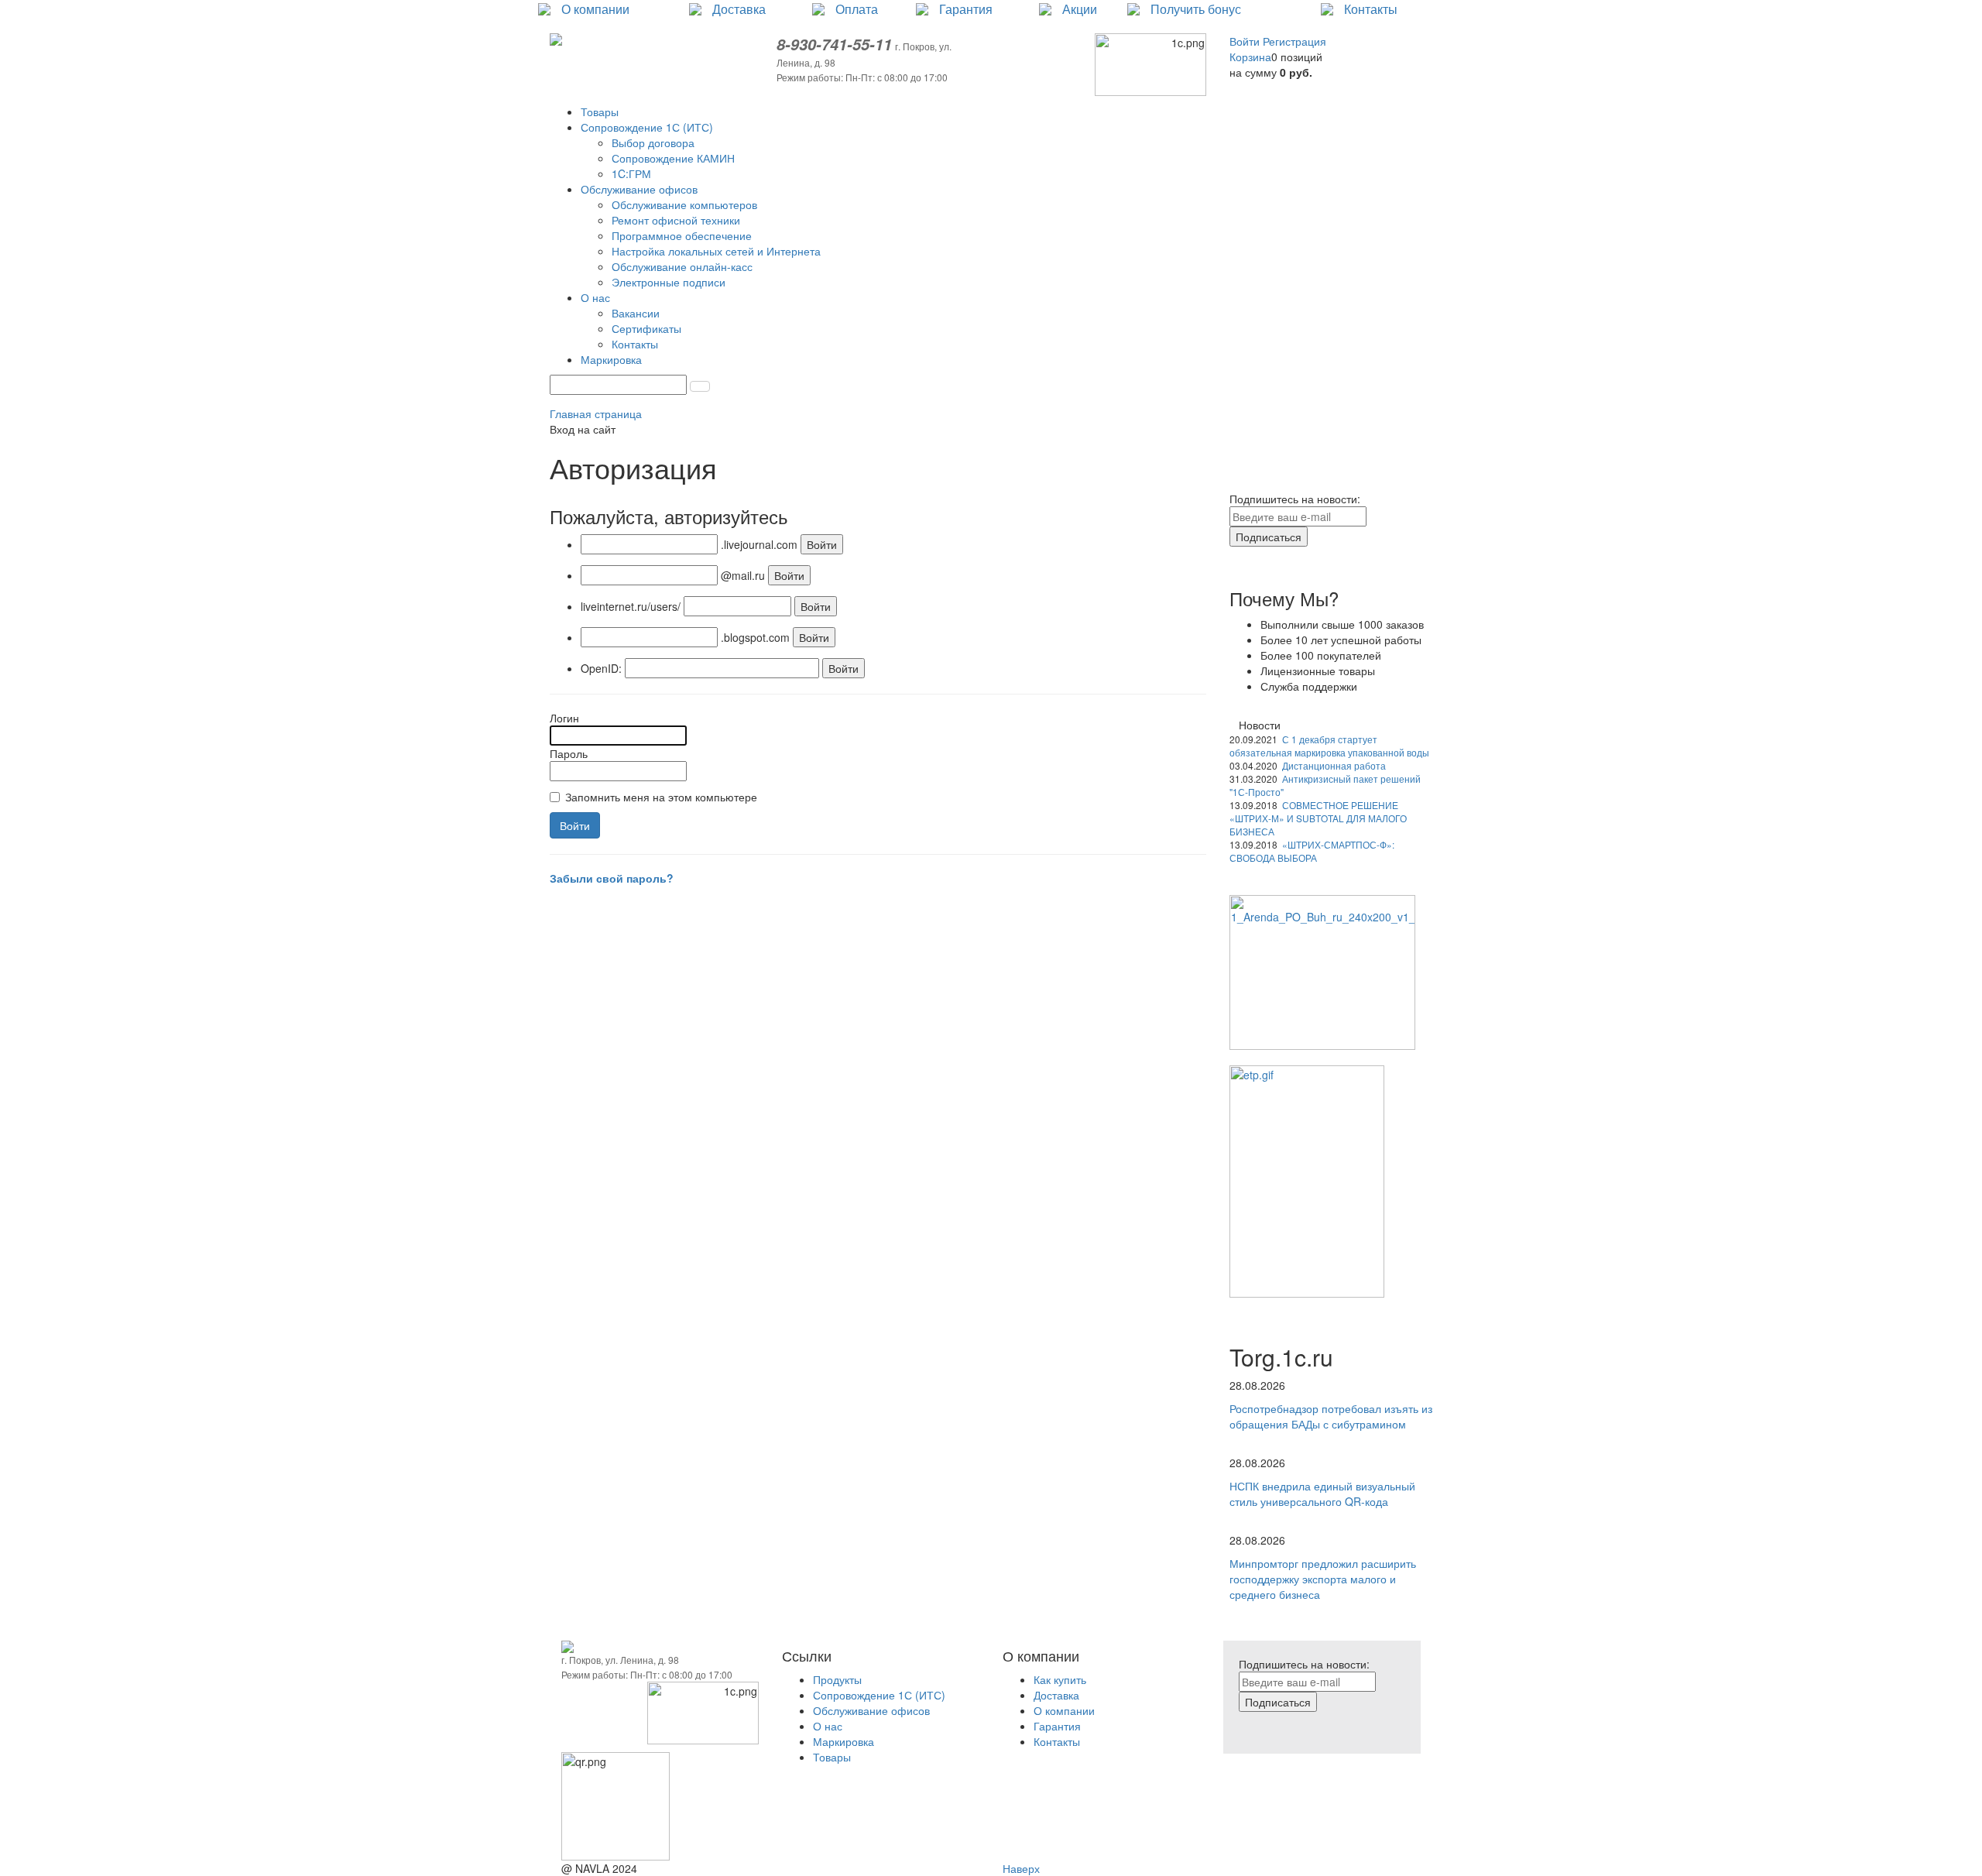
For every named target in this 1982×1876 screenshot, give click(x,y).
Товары (832, 1757)
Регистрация (1294, 41)
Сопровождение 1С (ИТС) (879, 1695)
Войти (1246, 41)
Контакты (1371, 9)
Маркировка (844, 1741)
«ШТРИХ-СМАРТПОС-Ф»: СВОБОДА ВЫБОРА (1312, 851)
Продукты (837, 1679)
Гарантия (966, 9)
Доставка (739, 9)
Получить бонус (1196, 9)
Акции (1080, 9)
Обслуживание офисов (871, 1710)
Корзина (1250, 57)
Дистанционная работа (1334, 765)
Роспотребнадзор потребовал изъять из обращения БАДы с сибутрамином (1331, 1416)
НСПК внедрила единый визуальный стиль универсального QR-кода (1322, 1494)
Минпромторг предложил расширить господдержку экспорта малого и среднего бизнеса (1323, 1579)
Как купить (1060, 1679)
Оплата (857, 9)
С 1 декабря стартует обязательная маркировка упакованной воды (1329, 746)
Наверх (1021, 1868)
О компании (595, 9)
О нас (828, 1726)
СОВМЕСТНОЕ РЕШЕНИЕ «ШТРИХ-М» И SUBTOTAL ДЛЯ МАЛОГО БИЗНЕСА (1318, 818)
